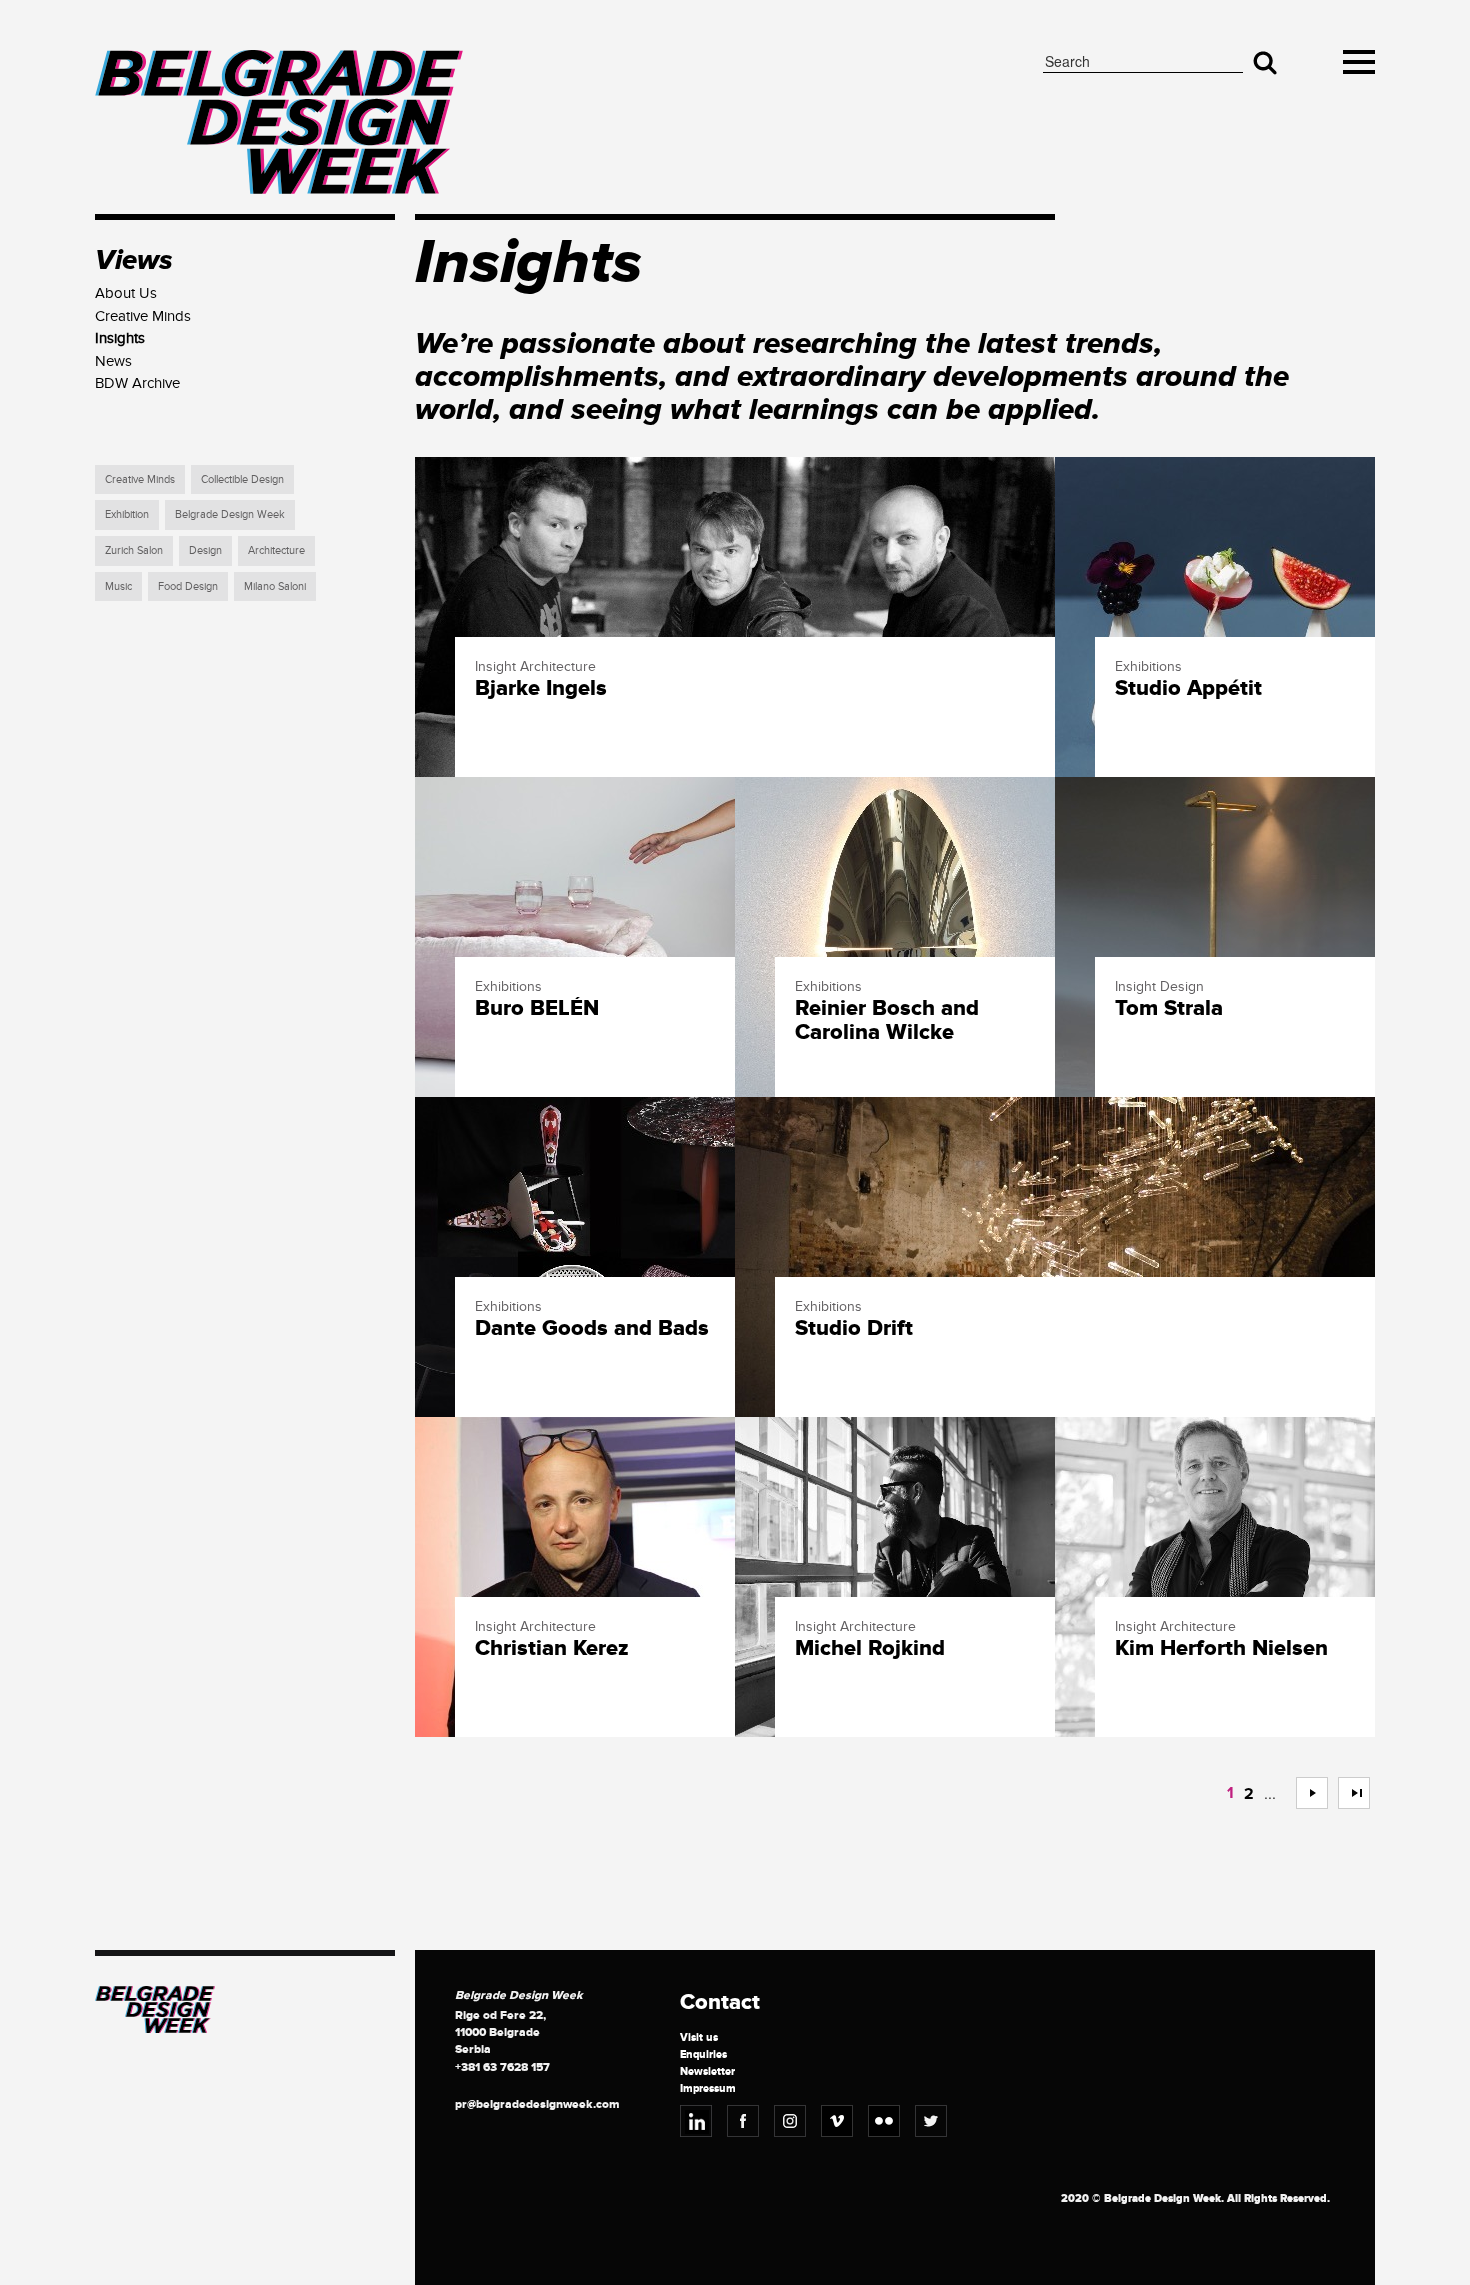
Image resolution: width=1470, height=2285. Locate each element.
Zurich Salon (134, 550)
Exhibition (127, 514)
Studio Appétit (1188, 689)
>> (1346, 1793)
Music (118, 586)
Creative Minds (140, 479)
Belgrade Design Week (230, 514)
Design (205, 550)
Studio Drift (854, 1329)
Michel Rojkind (870, 1649)
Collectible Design (242, 479)
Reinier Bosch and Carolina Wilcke (887, 1021)
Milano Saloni (275, 586)
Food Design (188, 586)
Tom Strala (1169, 1009)
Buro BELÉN (537, 1009)
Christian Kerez (552, 1649)
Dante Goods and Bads (592, 1329)
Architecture (276, 550)
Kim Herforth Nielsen (1221, 1649)
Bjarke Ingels (541, 689)
